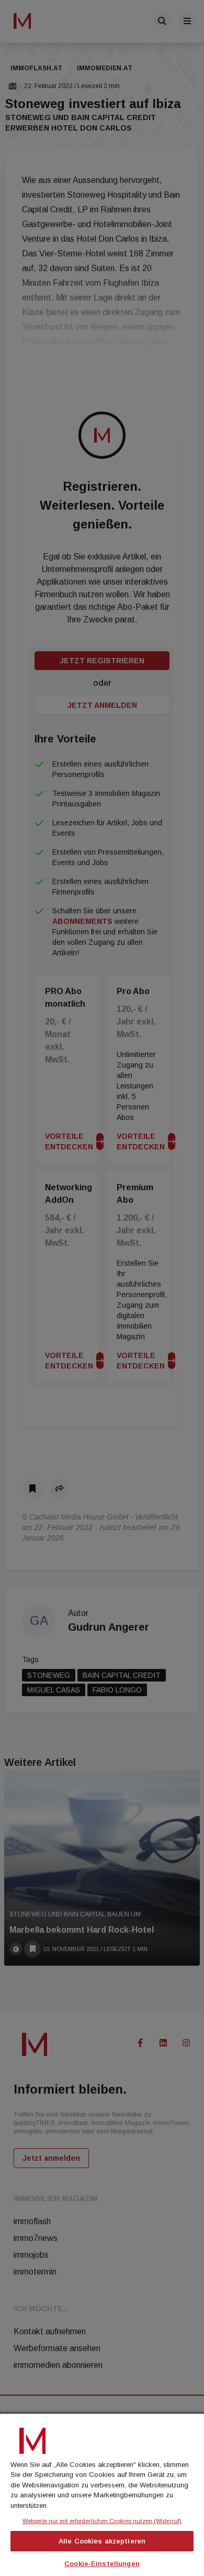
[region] (102, 2494)
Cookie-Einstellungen (102, 2564)
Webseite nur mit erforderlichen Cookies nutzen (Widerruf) (102, 2521)
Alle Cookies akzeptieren (102, 2541)
